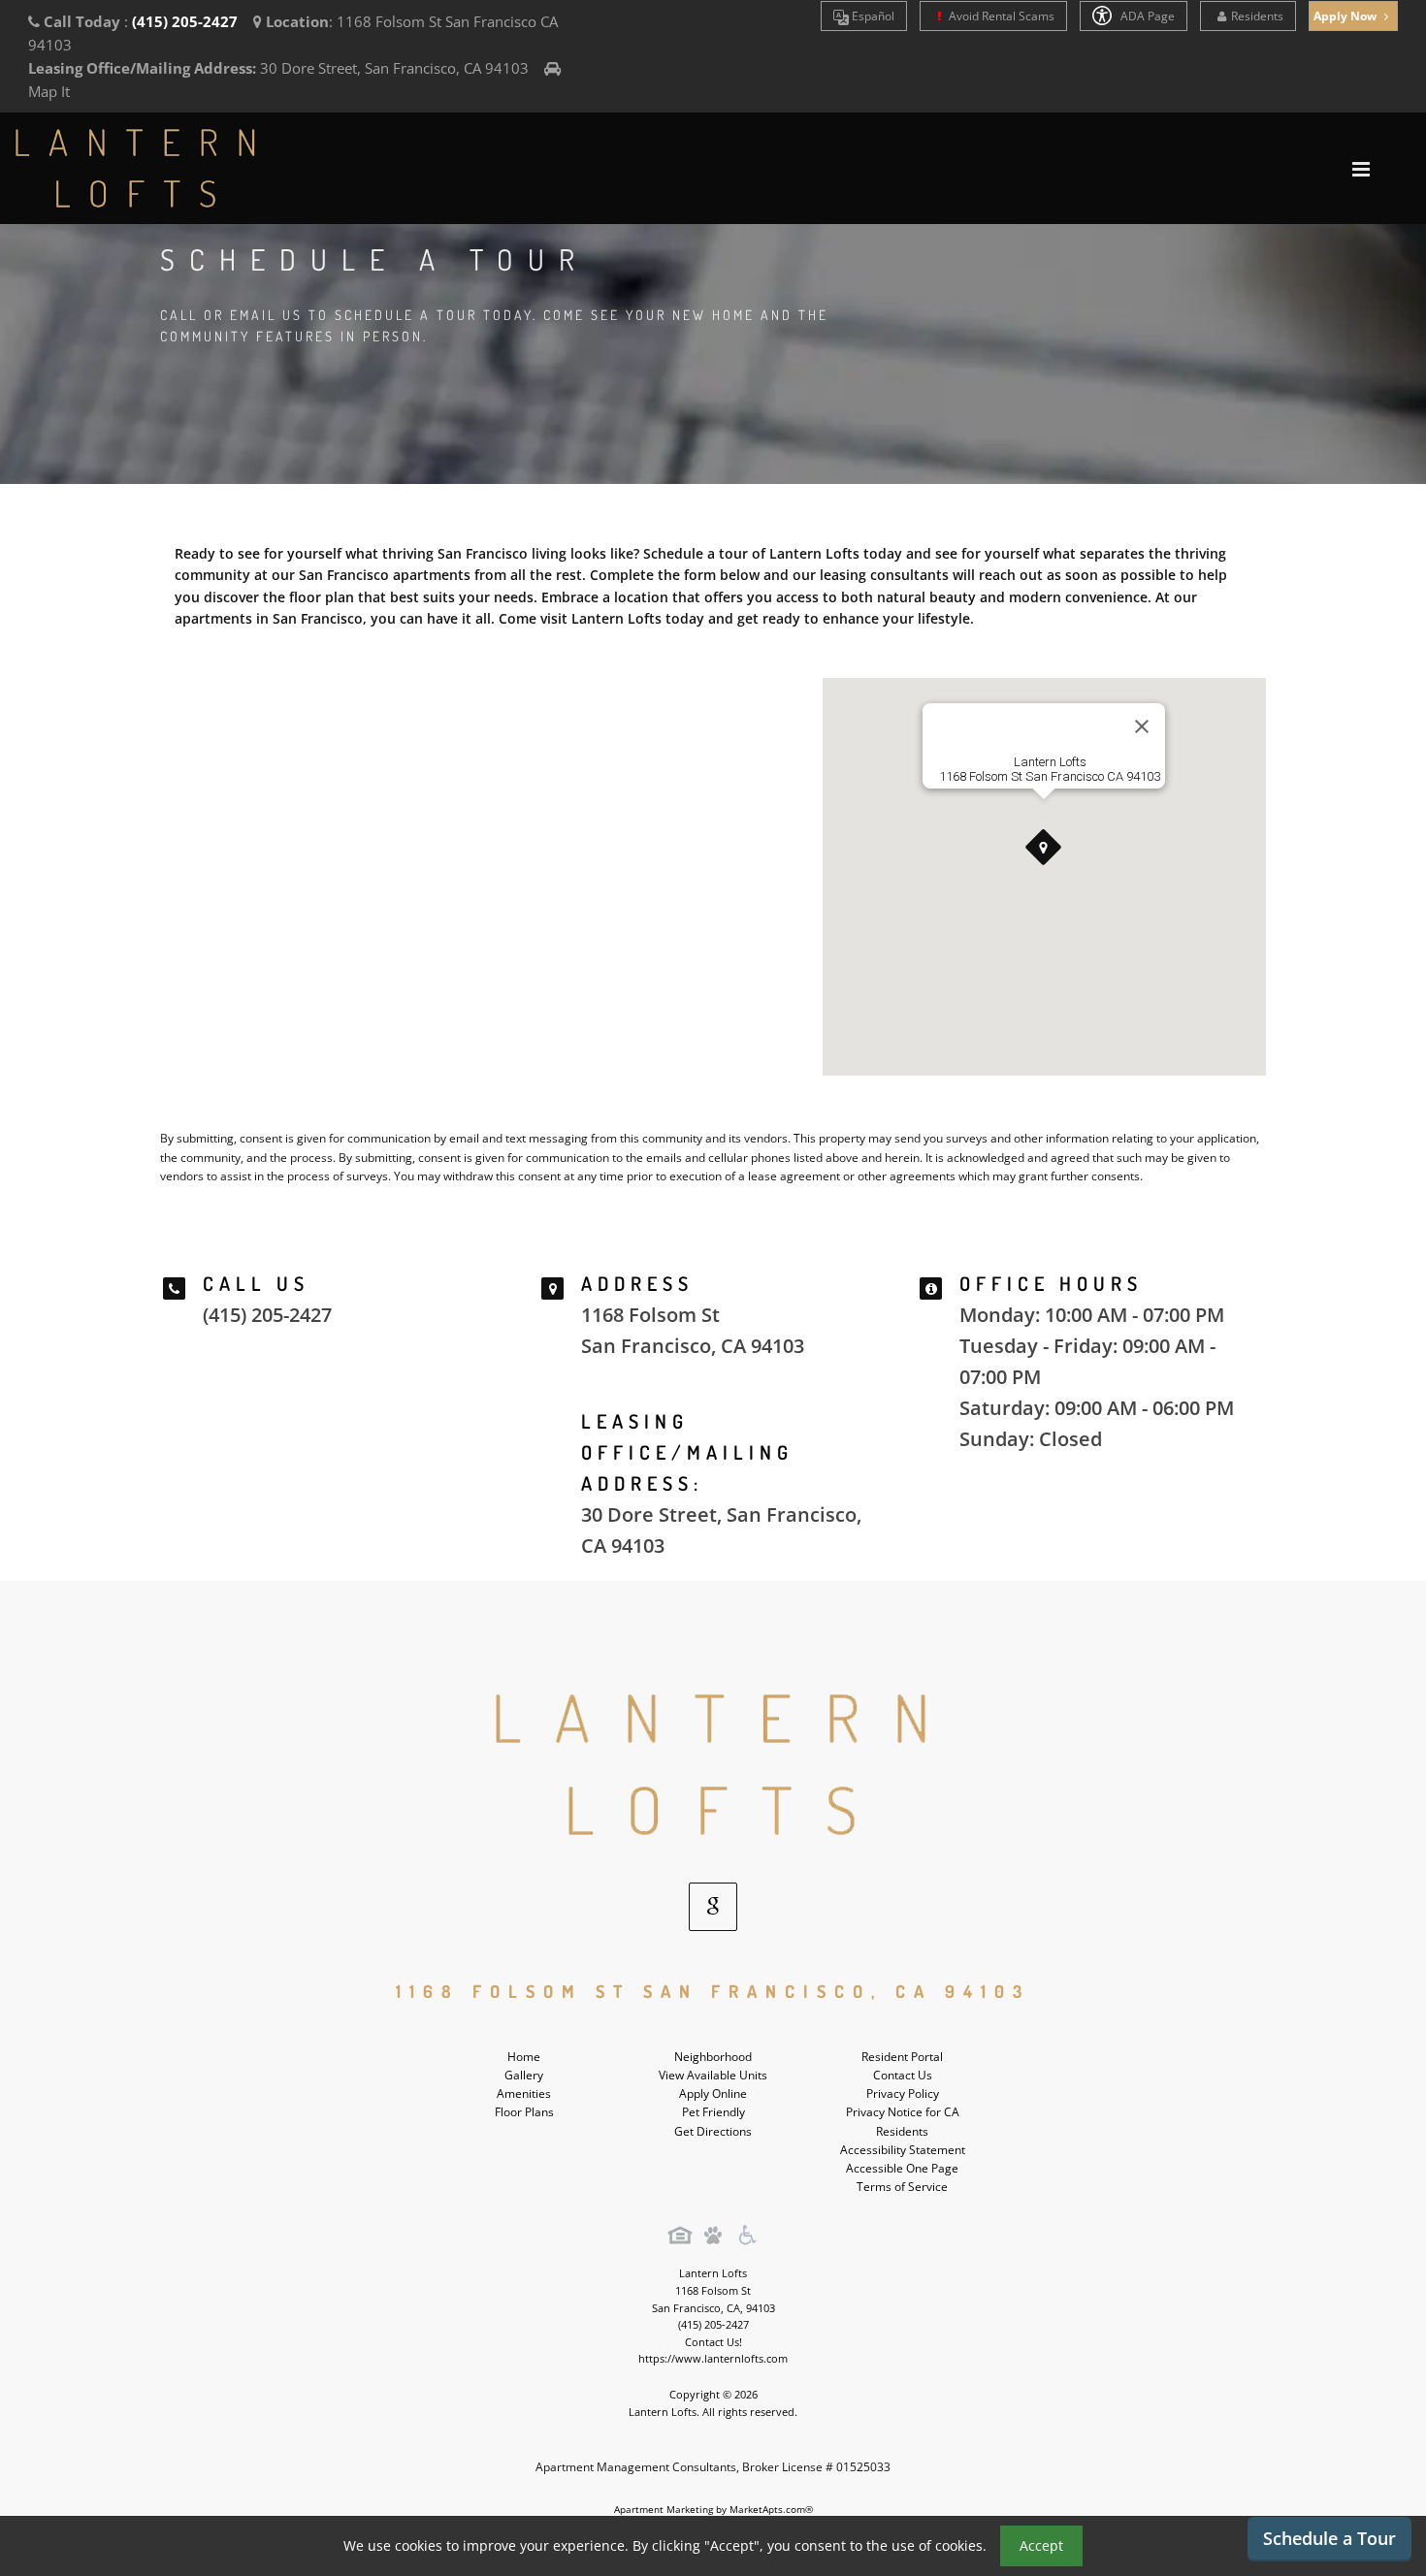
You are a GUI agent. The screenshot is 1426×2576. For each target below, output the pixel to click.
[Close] (1142, 726)
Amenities (524, 2093)
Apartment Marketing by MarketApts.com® (713, 2509)
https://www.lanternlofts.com (713, 2358)
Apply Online (713, 2093)
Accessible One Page (902, 2168)
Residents (1257, 16)
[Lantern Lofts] (713, 1764)
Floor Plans (524, 2112)
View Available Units (713, 2075)
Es (872, 16)
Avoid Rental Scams (1000, 16)
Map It (49, 91)
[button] (1044, 848)
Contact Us (903, 2075)
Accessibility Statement (903, 2150)
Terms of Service (902, 2187)
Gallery (524, 2075)
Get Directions (713, 2131)
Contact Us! (713, 2342)
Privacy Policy (903, 2093)
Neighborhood (713, 2057)
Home (524, 2057)
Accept (1041, 2545)
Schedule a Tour (1329, 2538)
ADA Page (1146, 16)
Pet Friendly (713, 2112)
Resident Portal (902, 2057)
